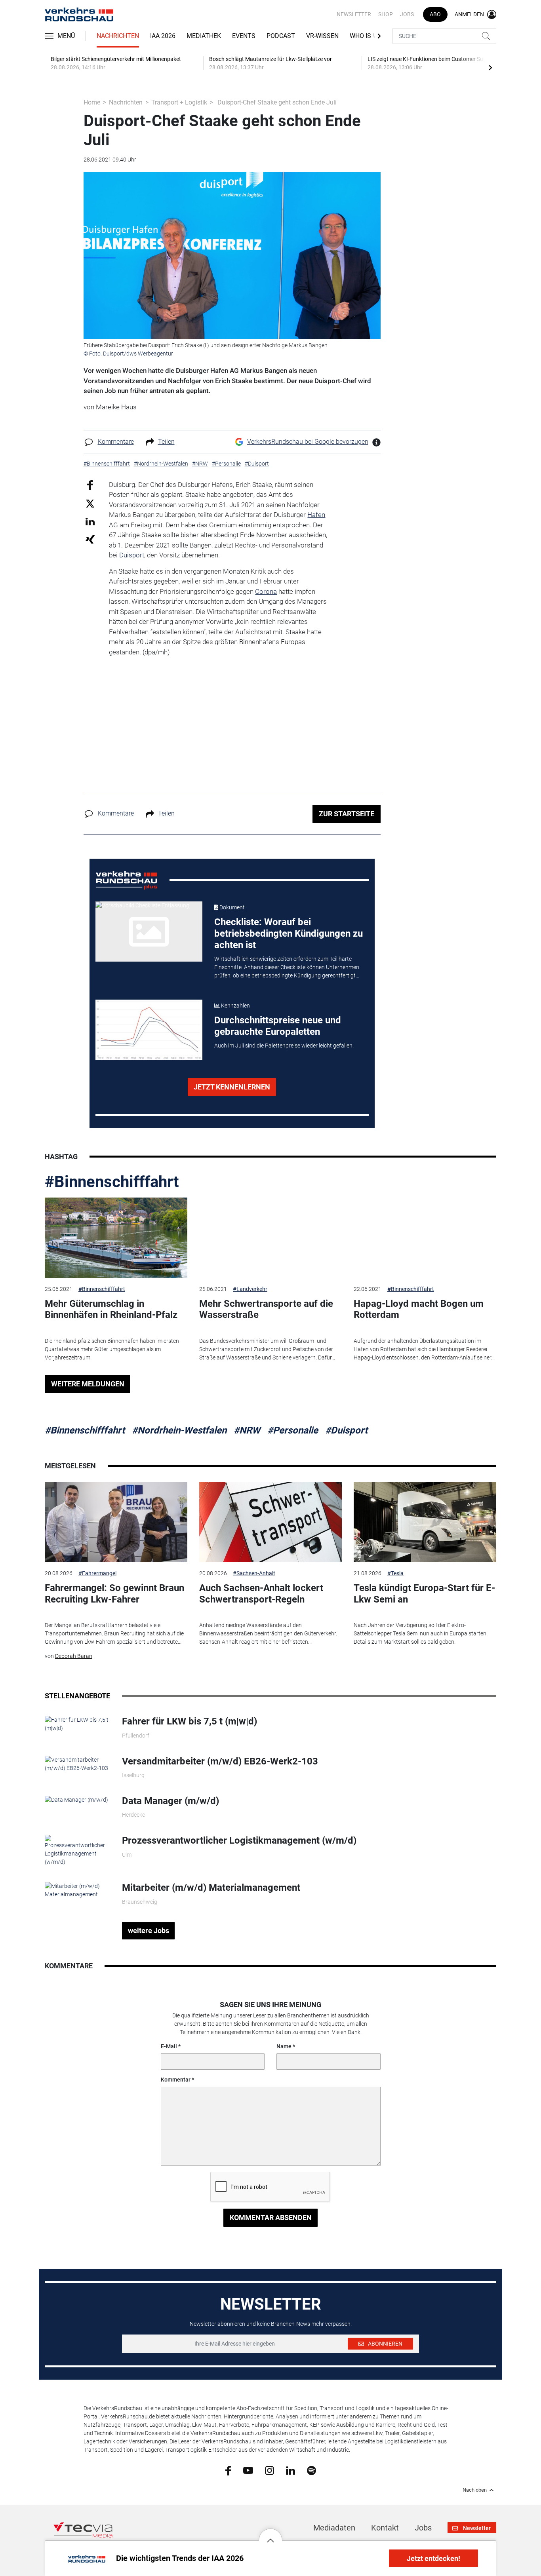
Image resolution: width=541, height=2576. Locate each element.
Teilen (166, 442)
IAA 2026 (163, 36)
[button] (270, 2534)
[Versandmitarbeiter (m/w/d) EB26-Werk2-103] (77, 1763)
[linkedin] (291, 2470)
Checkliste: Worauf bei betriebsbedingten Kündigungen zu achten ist (289, 933)
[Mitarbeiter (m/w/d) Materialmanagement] (77, 1890)
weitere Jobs (149, 1931)
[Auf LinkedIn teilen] (90, 521)
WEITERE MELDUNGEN (88, 1384)
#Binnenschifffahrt (112, 1182)
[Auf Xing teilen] (90, 539)
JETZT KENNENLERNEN (232, 1087)
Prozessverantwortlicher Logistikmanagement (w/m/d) (239, 1840)
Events (244, 36)
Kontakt (385, 2528)
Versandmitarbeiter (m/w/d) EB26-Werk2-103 (220, 1761)
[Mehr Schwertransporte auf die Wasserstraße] (270, 1238)
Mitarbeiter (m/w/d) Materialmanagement (211, 1888)
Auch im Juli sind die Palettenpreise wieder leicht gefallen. (284, 1046)
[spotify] (311, 2470)
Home (92, 102)
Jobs (407, 14)
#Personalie (293, 1430)
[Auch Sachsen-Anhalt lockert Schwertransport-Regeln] (270, 1522)
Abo (435, 14)
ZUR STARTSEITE (347, 814)
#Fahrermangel (97, 1573)
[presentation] (490, 67)
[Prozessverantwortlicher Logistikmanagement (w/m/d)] (77, 1850)
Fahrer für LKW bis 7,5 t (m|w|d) (190, 1721)
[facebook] (228, 2470)
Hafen (316, 515)
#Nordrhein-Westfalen (179, 1430)
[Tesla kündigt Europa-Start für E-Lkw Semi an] (425, 1522)
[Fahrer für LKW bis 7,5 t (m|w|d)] (77, 1724)
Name (284, 2046)
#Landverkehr (250, 1289)
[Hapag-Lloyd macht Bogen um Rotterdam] (425, 1238)
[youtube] (248, 2470)
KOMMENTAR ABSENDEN (271, 2218)
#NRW (247, 1430)
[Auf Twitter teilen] (90, 503)
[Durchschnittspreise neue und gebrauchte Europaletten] (149, 1030)
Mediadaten (334, 2528)
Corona (266, 591)
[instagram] (270, 2470)
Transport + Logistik (179, 102)
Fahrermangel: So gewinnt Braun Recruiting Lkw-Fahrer (114, 1594)
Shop (386, 14)
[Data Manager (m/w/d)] (76, 1799)
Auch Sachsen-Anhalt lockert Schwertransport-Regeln (261, 1594)
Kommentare (116, 442)
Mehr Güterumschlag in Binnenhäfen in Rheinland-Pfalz (111, 1309)
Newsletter (354, 14)
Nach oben (475, 2490)
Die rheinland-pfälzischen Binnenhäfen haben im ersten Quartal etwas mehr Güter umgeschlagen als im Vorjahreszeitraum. (112, 1349)
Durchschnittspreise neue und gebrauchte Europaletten (278, 1026)
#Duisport (346, 1430)
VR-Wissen (322, 36)
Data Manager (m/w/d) (170, 1801)
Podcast (281, 36)
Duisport (132, 555)
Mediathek (204, 36)
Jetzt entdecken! (433, 2558)
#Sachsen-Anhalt (254, 1573)
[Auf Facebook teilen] (90, 484)
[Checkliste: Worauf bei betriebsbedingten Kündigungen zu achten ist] (149, 932)
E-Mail (169, 2046)
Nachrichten (118, 36)
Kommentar (176, 2080)
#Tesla (395, 1573)
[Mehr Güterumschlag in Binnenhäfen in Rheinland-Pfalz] (116, 1238)
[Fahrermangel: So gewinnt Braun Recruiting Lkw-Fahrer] (116, 1522)
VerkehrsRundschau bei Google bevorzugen (308, 442)
